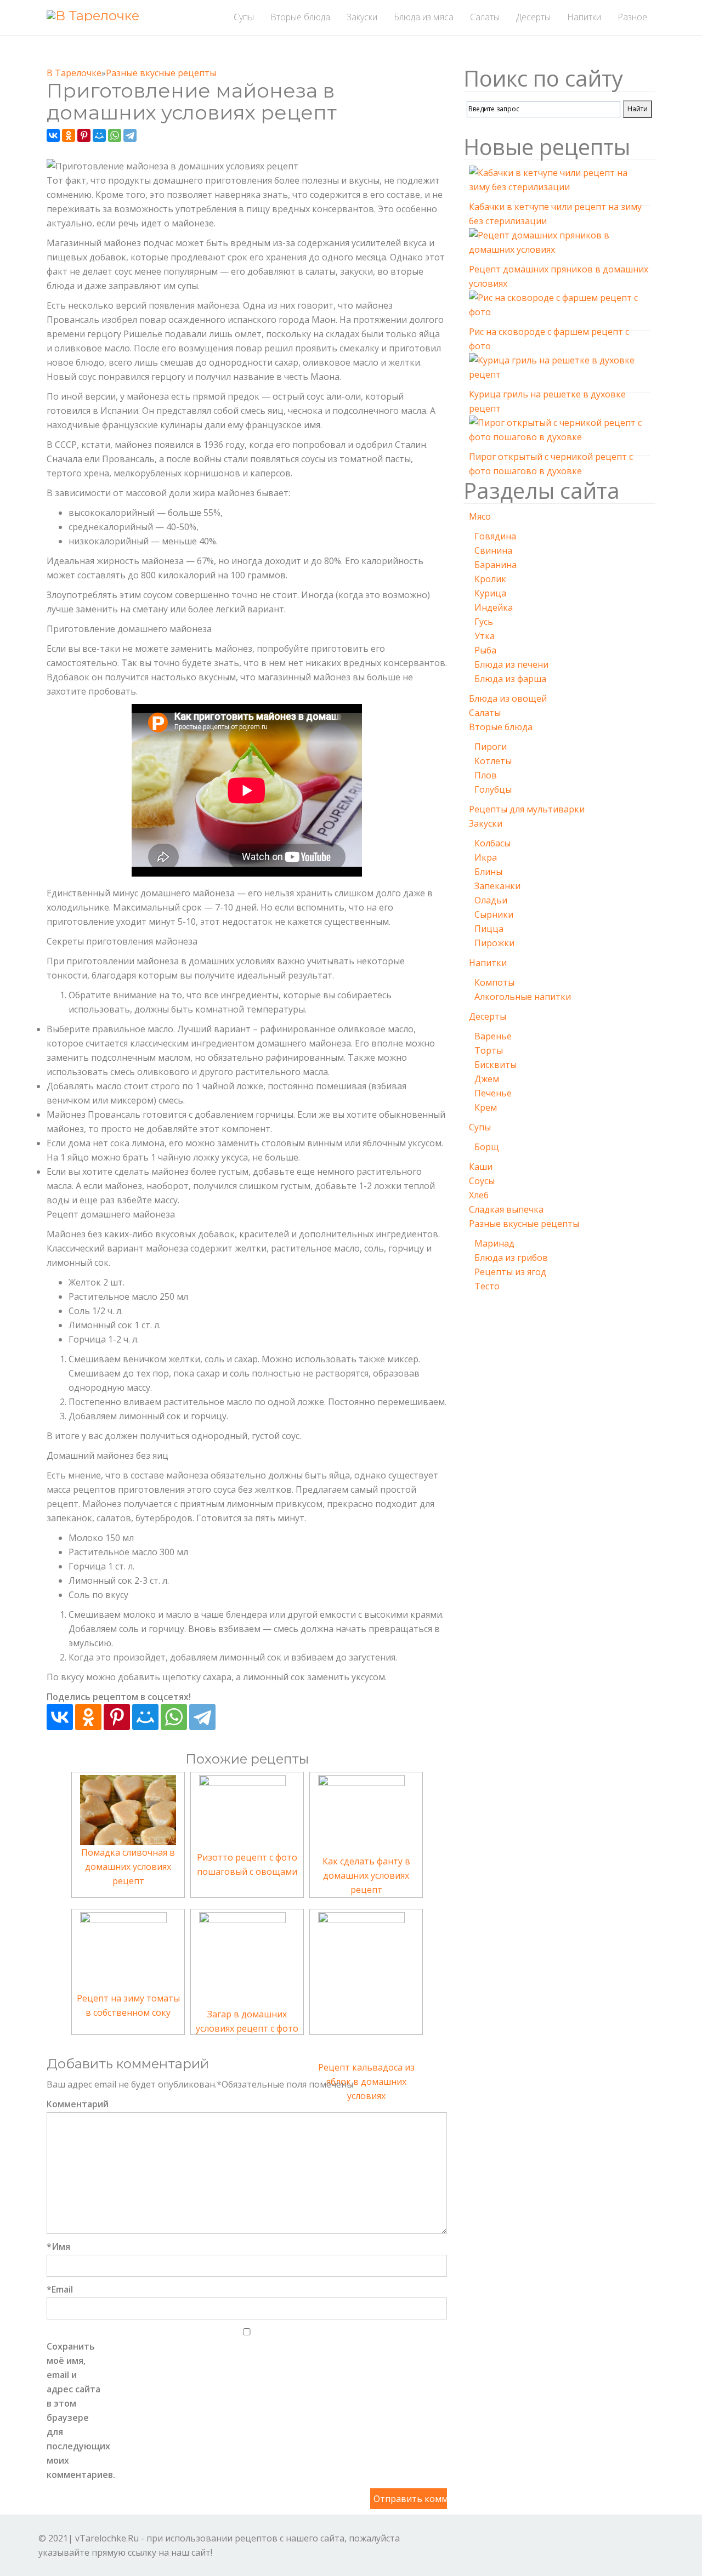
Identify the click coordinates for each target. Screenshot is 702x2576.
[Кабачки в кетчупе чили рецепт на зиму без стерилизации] (559, 181)
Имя (58, 2247)
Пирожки (494, 943)
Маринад (494, 1243)
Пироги (491, 747)
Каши (481, 1167)
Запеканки (497, 886)
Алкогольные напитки (523, 997)
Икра (486, 857)
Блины (488, 872)
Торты (489, 1050)
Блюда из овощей (508, 698)
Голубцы (493, 789)
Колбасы (492, 843)
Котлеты (493, 761)
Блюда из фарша (510, 679)
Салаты (485, 713)
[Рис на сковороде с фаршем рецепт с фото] (559, 306)
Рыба (485, 650)
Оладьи (491, 900)
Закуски (486, 823)
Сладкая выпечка (506, 1209)
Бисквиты (496, 1065)
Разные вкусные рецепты (524, 1224)
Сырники (494, 914)
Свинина (493, 550)
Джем (487, 1079)
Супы (480, 1127)
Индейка (494, 607)
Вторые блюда (501, 727)
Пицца (489, 929)
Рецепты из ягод (510, 1272)
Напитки (488, 963)
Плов (486, 775)
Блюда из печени (511, 664)
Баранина (496, 565)
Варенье (493, 1036)
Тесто (487, 1286)
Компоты (494, 982)
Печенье (493, 1093)
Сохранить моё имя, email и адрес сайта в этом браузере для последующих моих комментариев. (74, 2410)
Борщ (487, 1147)
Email (60, 2289)
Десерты (488, 1016)
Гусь (484, 622)
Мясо (480, 516)
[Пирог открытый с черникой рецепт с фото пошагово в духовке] (559, 431)
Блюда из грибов (511, 1258)
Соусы (482, 1181)
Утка (485, 636)
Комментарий (74, 2104)
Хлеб (479, 1195)
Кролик (490, 579)
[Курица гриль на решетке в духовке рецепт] (559, 369)
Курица (490, 593)
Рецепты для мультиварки (527, 809)
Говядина (495, 536)
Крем (486, 1107)
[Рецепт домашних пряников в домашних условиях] (559, 244)
